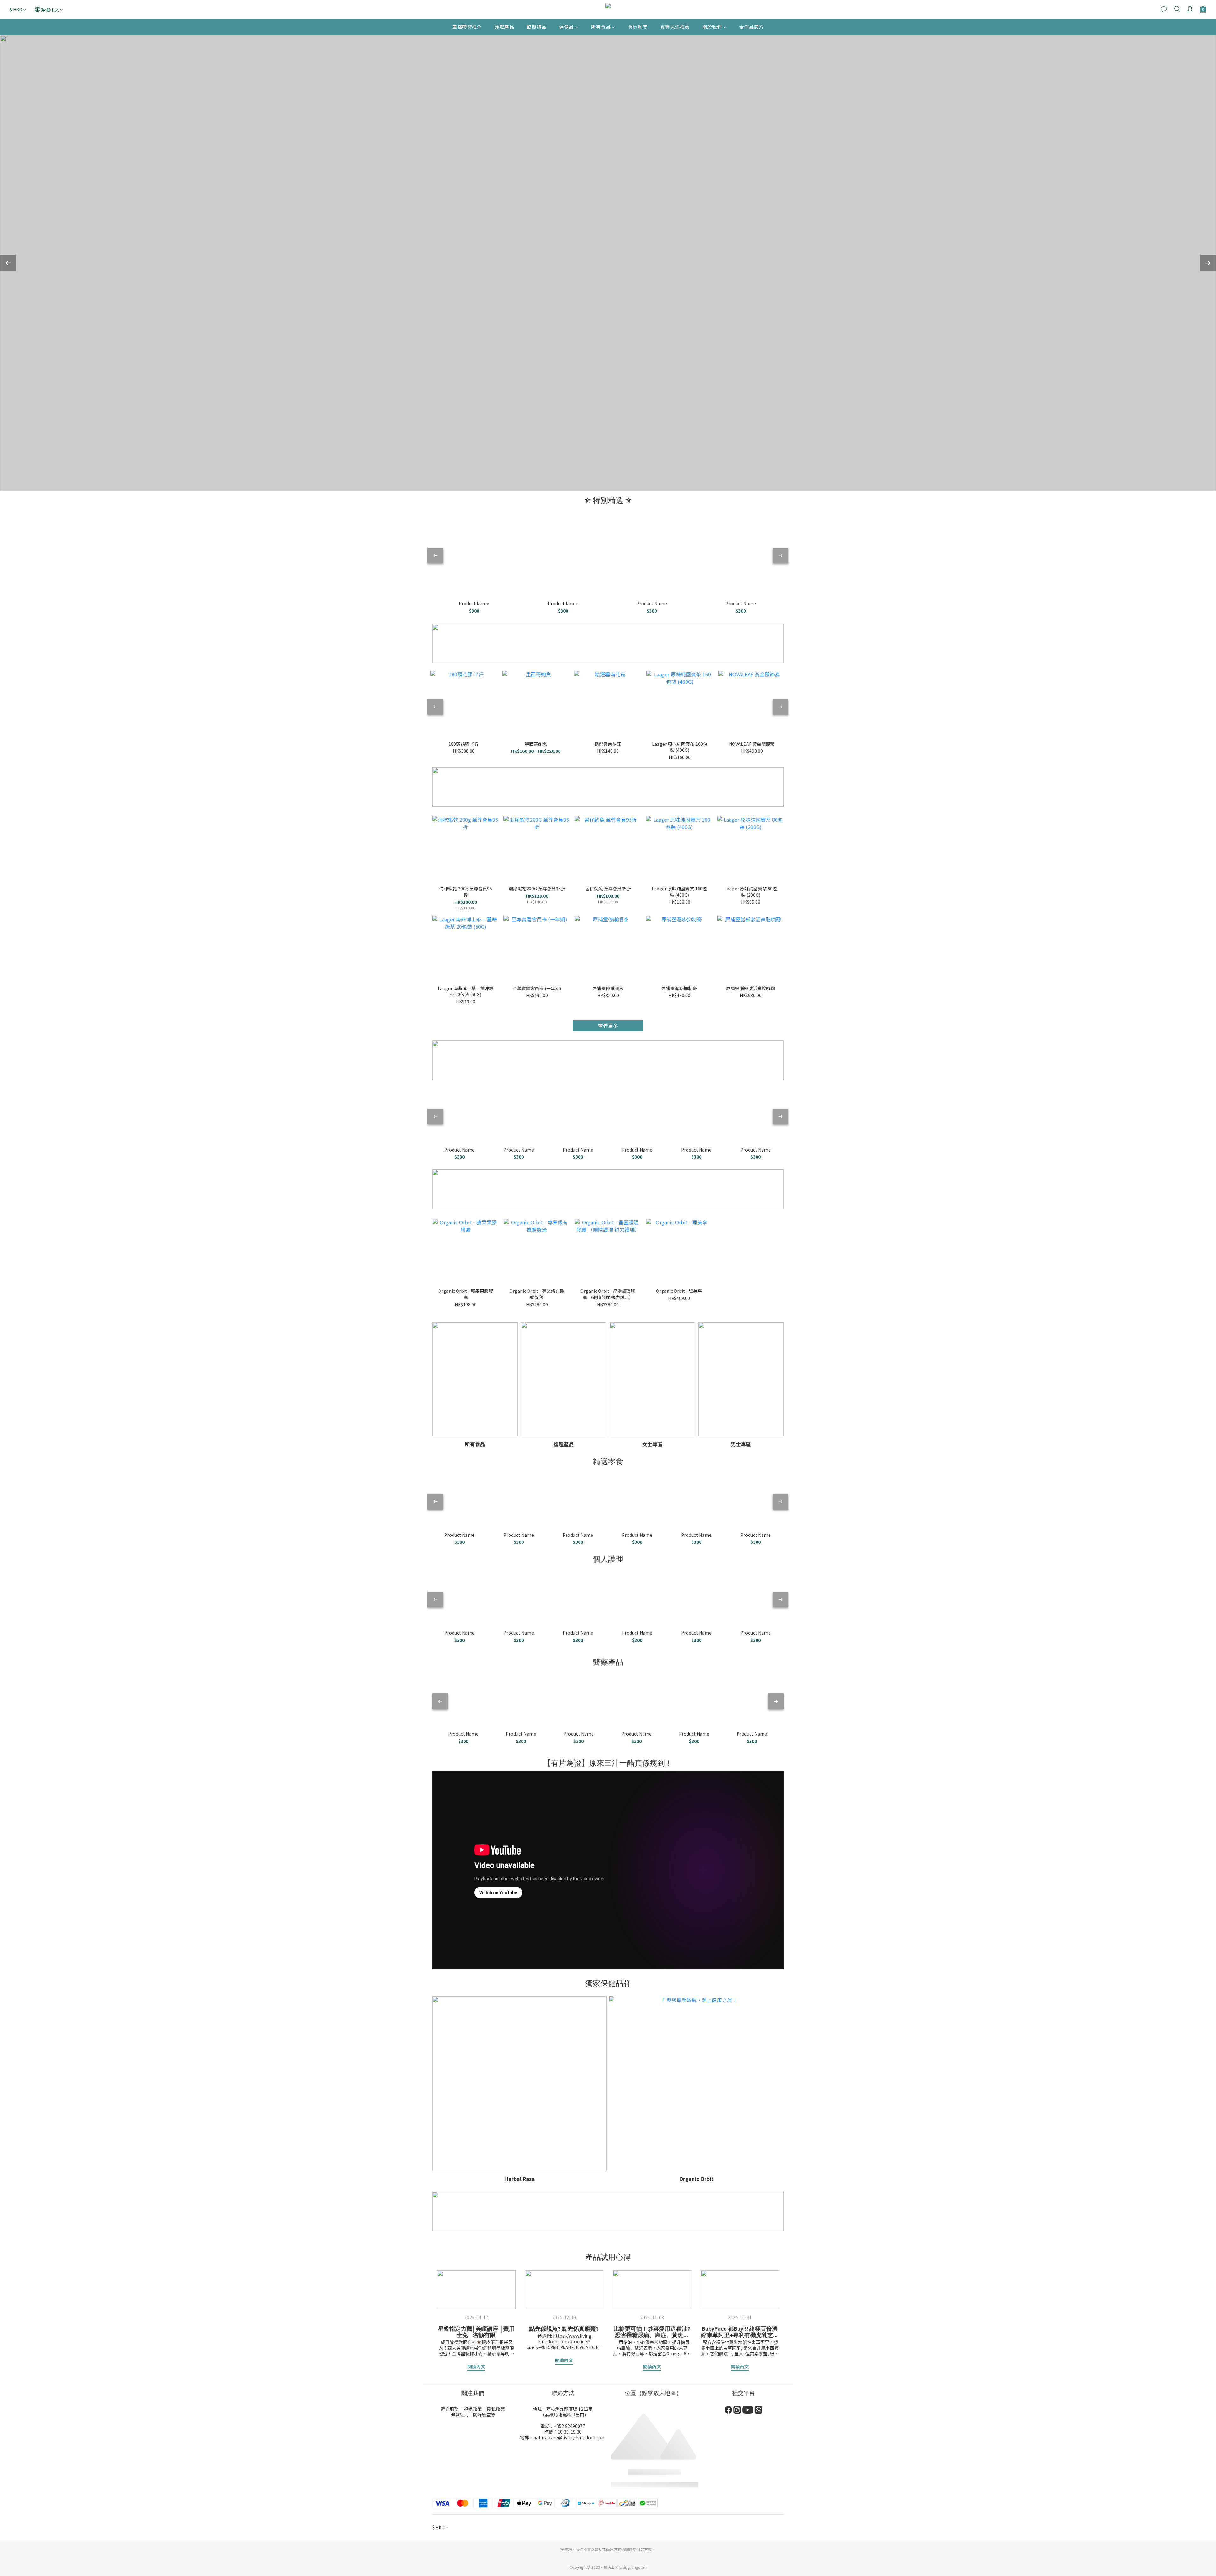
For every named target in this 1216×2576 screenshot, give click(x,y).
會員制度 (638, 27)
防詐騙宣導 (484, 2415)
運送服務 (450, 2409)
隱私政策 (496, 2409)
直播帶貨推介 (467, 27)
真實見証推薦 (675, 27)
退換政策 (473, 2409)
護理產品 (504, 27)
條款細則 (460, 2415)
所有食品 (601, 27)
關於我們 (712, 27)
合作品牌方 (751, 27)
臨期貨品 (536, 27)
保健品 (566, 27)
